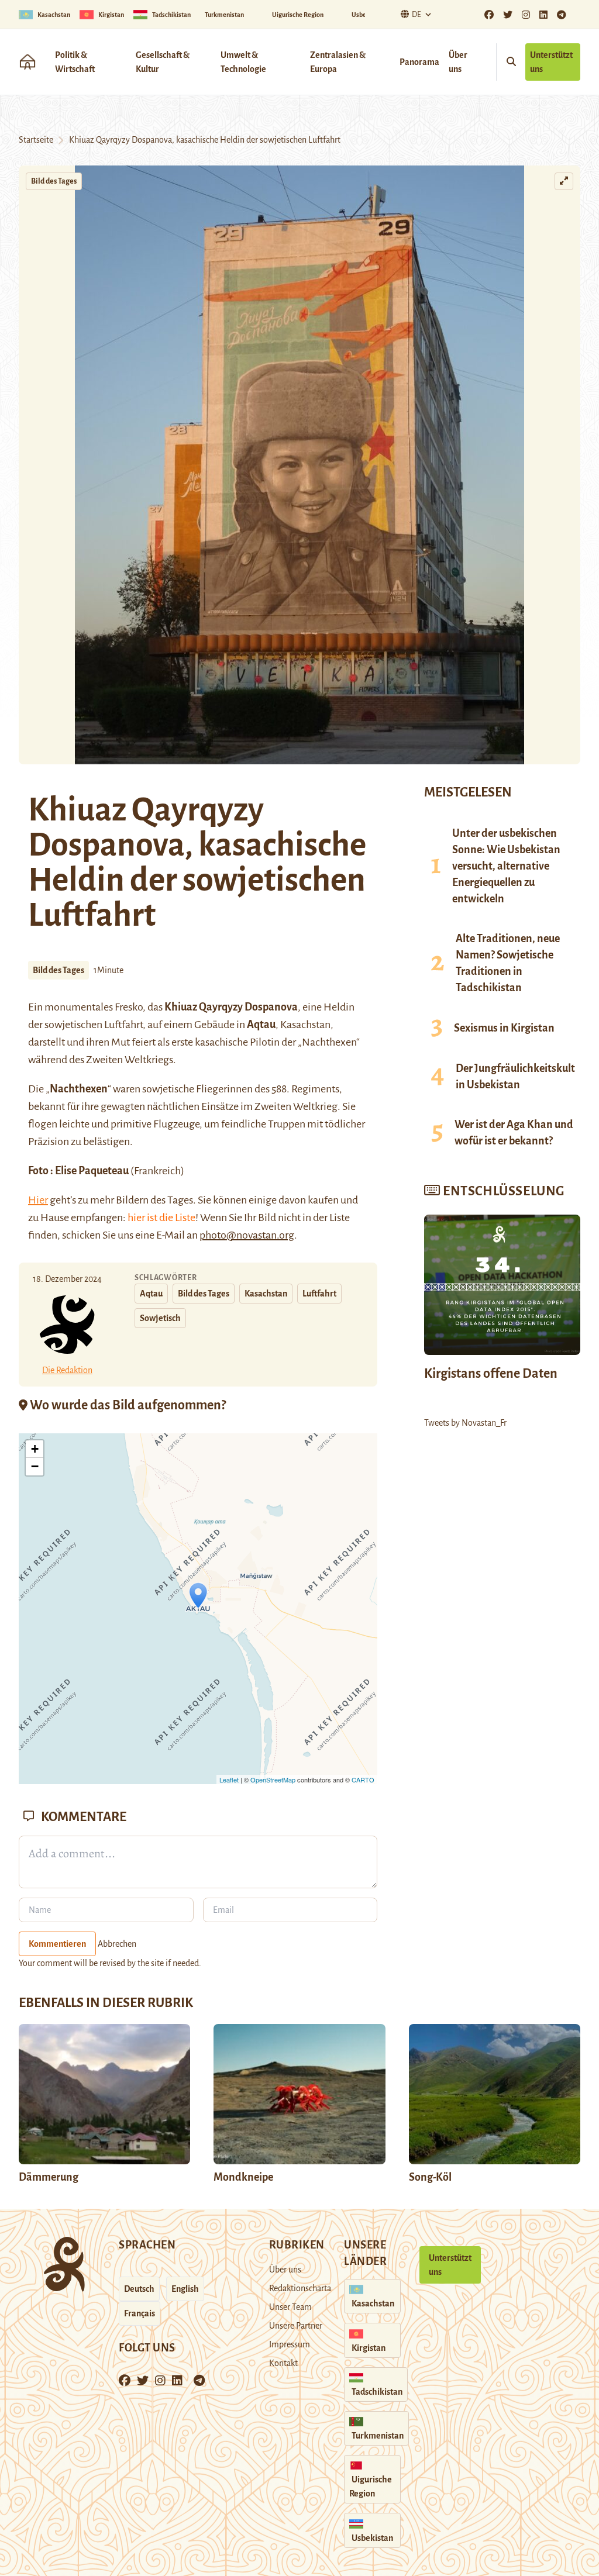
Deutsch (139, 2289)
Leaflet (229, 1780)
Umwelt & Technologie (243, 62)
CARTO (363, 1780)
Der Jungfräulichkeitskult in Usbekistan (515, 1077)
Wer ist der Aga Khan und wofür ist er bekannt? (514, 1133)
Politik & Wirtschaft (75, 62)
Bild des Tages (54, 181)
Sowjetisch (160, 1318)
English (185, 2289)
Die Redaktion (67, 1370)
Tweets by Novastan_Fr (465, 1423)
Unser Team (290, 2307)
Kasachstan (266, 1294)
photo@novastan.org (247, 1235)
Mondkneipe (243, 2177)
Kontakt (283, 2363)
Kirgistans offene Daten (491, 1374)
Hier (38, 1200)
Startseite (36, 140)
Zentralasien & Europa (338, 62)
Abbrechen (117, 1944)
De (416, 15)
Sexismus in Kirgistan (504, 1028)
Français (140, 2313)
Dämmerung (49, 2177)
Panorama (419, 62)
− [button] (35, 1466)
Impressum (290, 2344)
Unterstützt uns (551, 62)
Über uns (458, 62)
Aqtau (151, 1294)
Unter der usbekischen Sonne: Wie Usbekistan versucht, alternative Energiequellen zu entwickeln (506, 866)
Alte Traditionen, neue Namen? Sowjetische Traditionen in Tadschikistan (508, 963)
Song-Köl (430, 2177)
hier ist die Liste (161, 1218)
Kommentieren (57, 1944)
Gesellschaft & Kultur (163, 62)
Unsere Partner (296, 2326)
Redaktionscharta (300, 2288)
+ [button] (35, 1449)
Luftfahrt (319, 1294)
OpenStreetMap (273, 1780)
